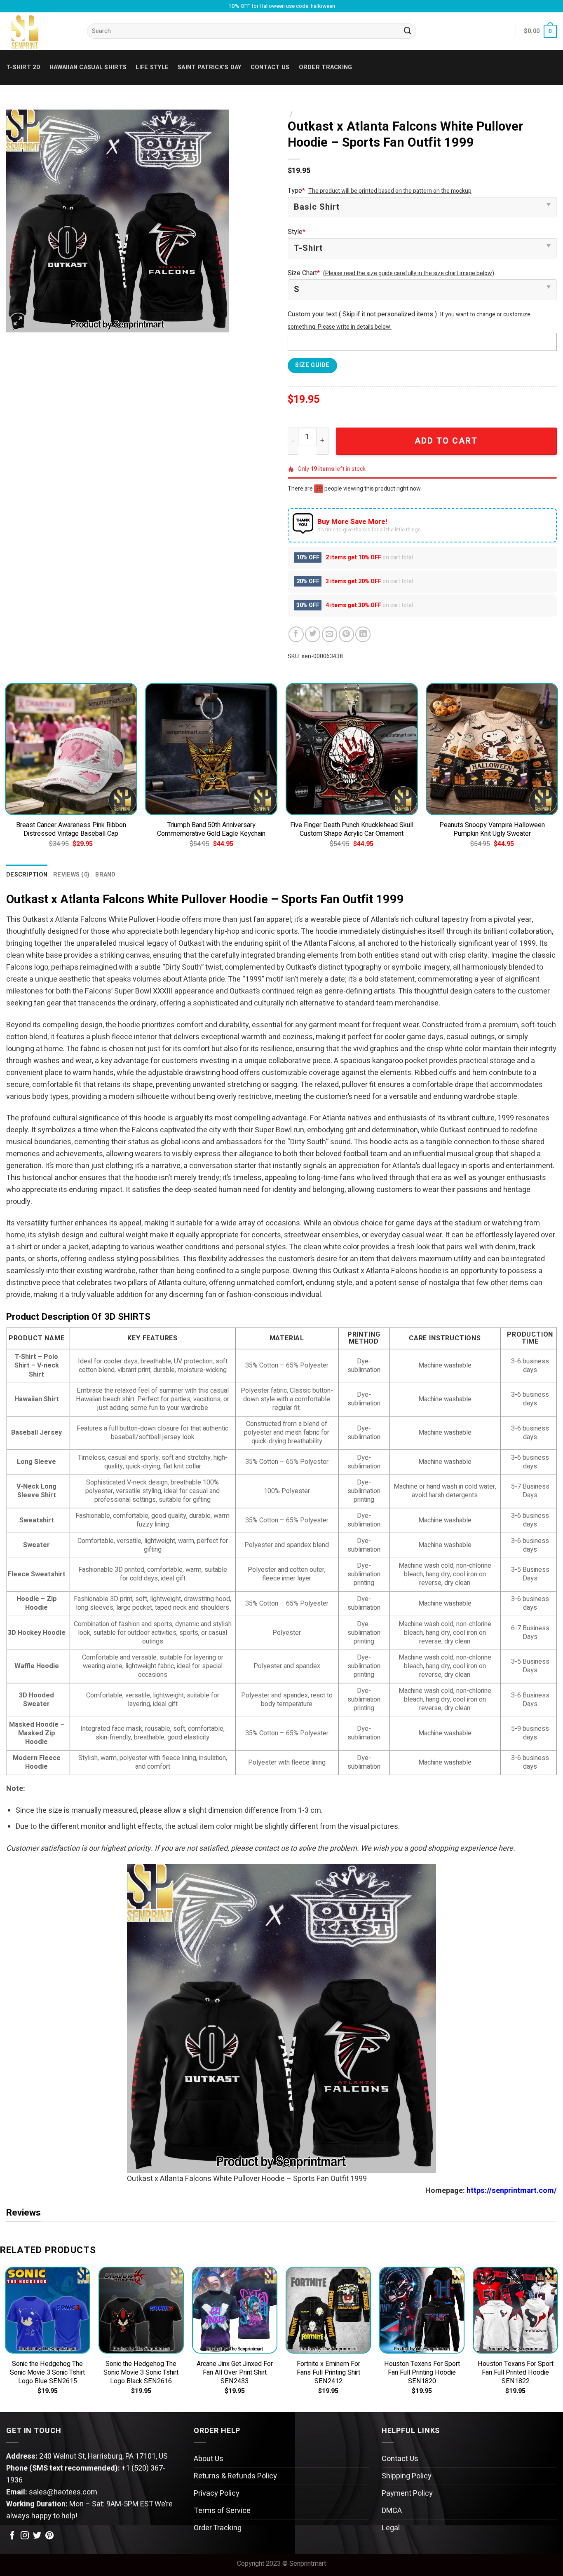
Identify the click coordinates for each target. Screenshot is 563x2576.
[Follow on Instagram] (25, 2536)
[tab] (27, 875)
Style (297, 232)
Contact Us (400, 2459)
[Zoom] (18, 322)
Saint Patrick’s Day (209, 67)
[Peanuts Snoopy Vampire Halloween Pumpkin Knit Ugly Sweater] (492, 749)
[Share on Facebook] (296, 634)
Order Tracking (326, 67)
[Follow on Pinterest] (49, 2536)
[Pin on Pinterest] (346, 634)
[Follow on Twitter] (37, 2536)
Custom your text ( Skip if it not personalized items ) (362, 314)
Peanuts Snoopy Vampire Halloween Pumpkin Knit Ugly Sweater (492, 830)
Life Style (152, 67)
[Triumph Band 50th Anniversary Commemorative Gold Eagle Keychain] (211, 749)
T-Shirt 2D (23, 67)
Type (296, 191)
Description (27, 875)
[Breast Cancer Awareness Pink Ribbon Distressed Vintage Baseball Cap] (71, 749)
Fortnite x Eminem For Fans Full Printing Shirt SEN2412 (328, 2373)
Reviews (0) (71, 875)
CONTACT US (270, 67)
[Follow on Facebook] (12, 2536)
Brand (105, 875)
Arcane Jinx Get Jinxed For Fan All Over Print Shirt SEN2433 (235, 2373)
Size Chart (304, 273)
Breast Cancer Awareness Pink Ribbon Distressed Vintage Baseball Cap (71, 830)
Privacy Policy (217, 2493)
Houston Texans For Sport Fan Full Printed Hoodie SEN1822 (516, 2373)
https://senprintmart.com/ (512, 2191)
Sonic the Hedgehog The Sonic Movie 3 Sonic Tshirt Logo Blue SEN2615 (47, 2373)
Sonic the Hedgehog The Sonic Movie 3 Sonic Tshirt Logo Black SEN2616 (141, 2373)
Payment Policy (407, 2493)
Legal (391, 2528)
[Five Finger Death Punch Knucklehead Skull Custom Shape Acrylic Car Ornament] (352, 749)
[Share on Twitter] (313, 634)
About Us (209, 2459)
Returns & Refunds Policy (235, 2476)
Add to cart (446, 441)
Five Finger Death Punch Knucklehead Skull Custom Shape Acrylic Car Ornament (352, 830)
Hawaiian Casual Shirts (88, 67)
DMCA (392, 2511)
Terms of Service (222, 2511)
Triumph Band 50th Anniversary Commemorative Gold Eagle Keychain (211, 830)
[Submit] (408, 31)
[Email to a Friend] (330, 634)
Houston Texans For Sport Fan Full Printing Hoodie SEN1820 (422, 2373)
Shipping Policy (407, 2476)
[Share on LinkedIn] (363, 634)
